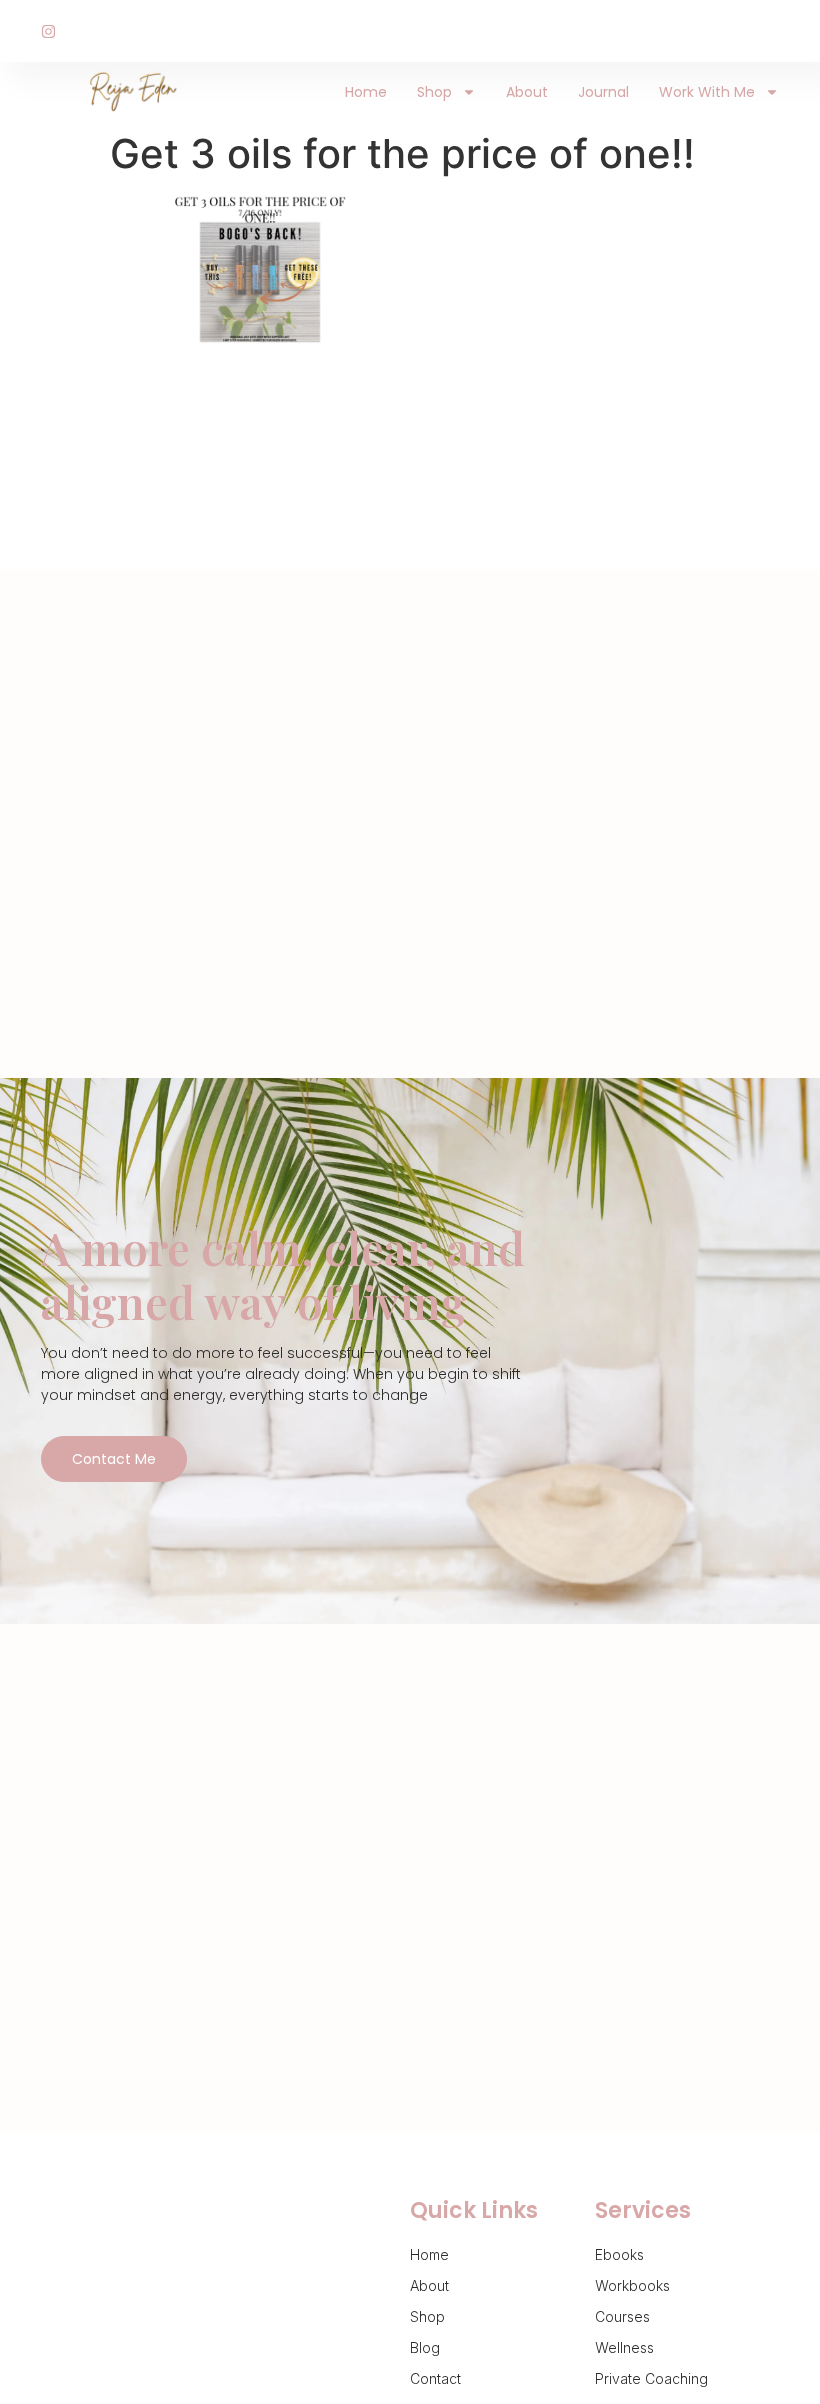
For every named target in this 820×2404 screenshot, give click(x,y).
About (527, 92)
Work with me (707, 92)
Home (366, 92)
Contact (435, 2378)
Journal (603, 92)
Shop (434, 92)
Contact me (114, 1459)
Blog (425, 2347)
